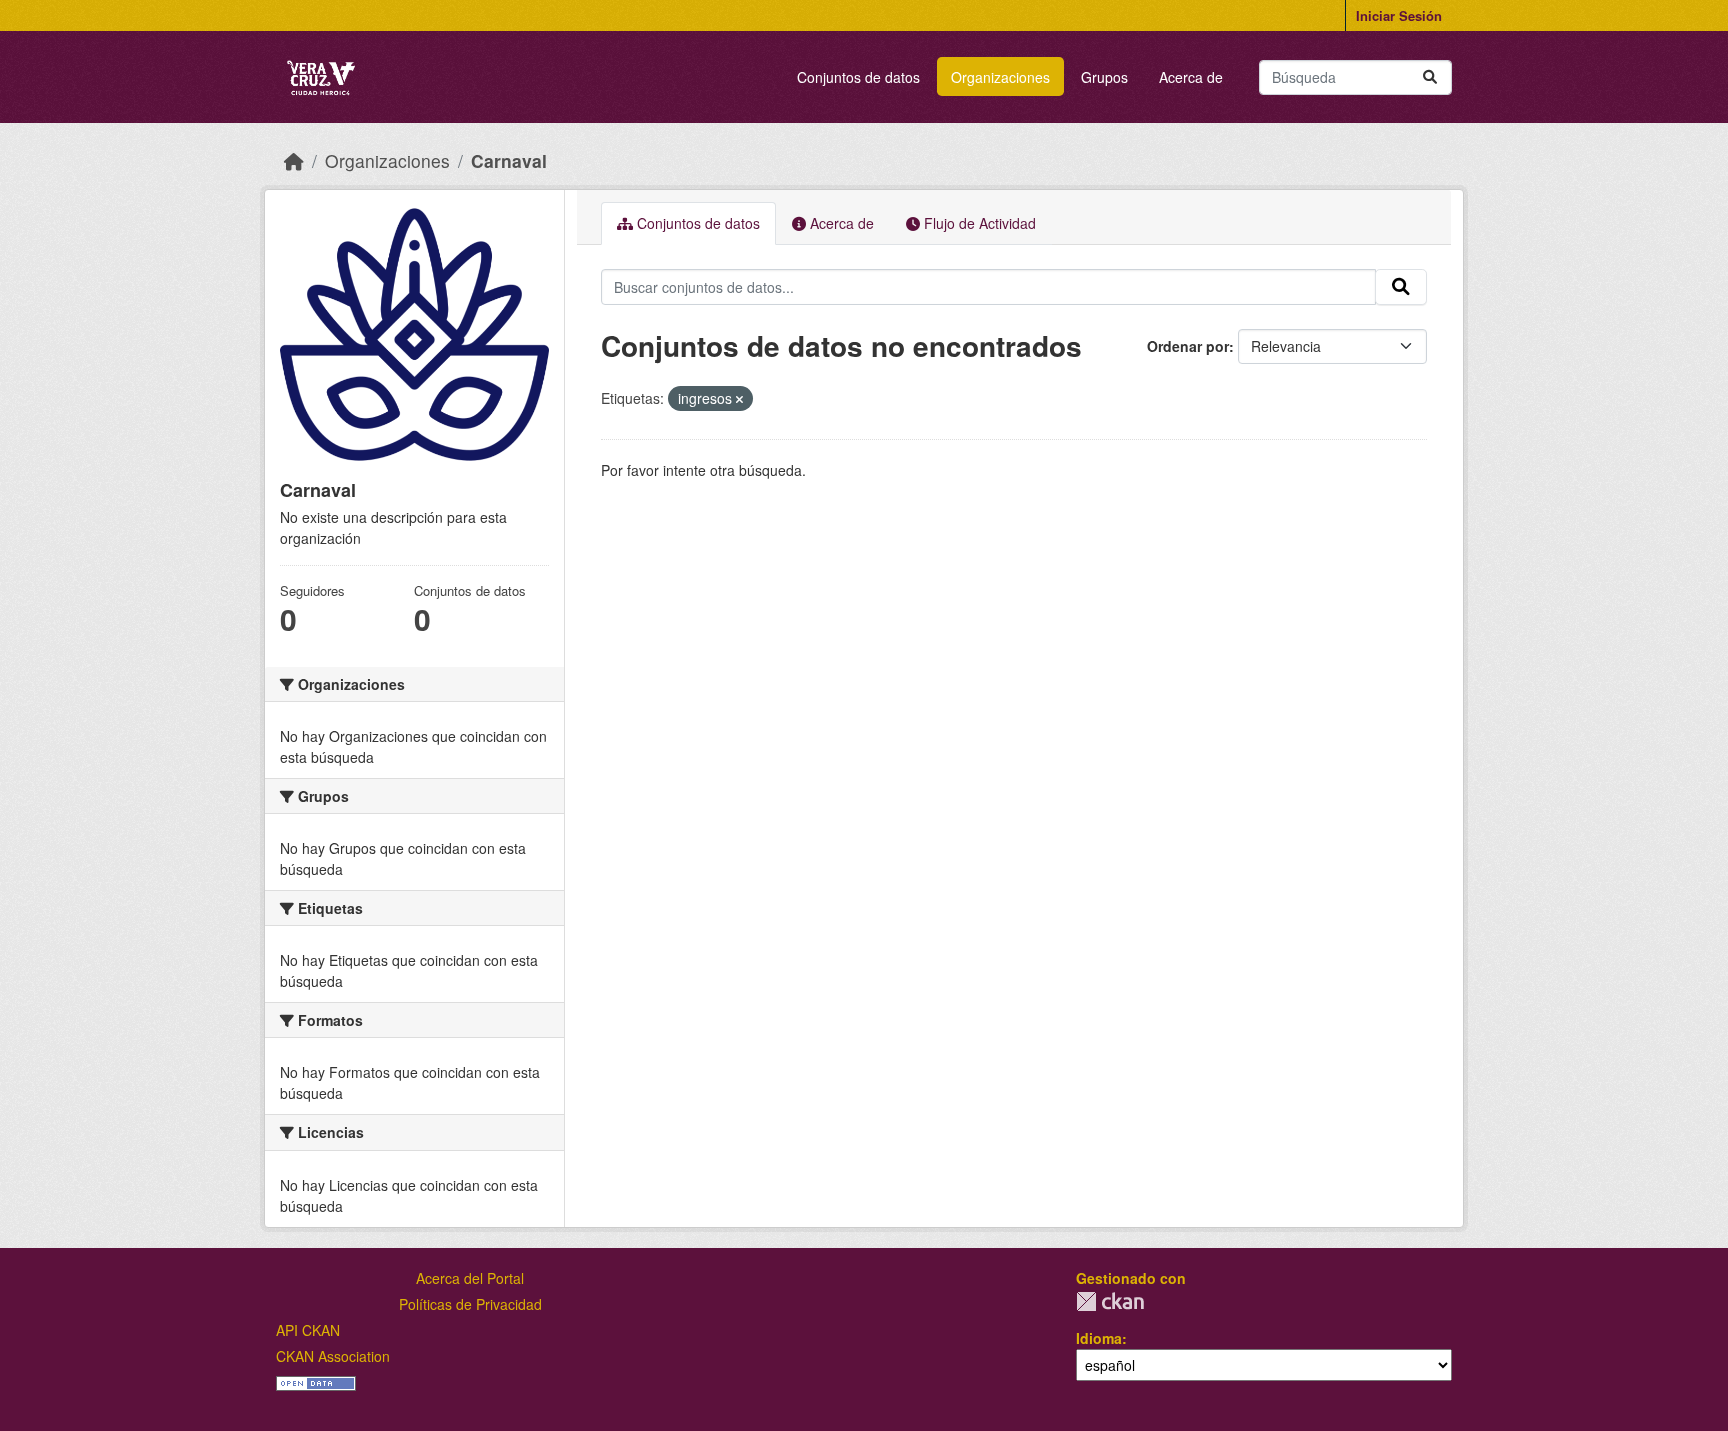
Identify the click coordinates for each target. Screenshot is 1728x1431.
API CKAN (308, 1330)
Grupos (1104, 77)
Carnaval (509, 160)
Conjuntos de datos (858, 77)
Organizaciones (1000, 77)
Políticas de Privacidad (470, 1304)
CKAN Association (333, 1356)
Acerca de (1191, 77)
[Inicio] (294, 160)
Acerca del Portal (470, 1278)
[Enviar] (1430, 77)
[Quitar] (739, 399)
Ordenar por (1188, 346)
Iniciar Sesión (1399, 15)
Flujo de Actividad (978, 223)
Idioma (1099, 1338)
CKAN (1110, 1301)
